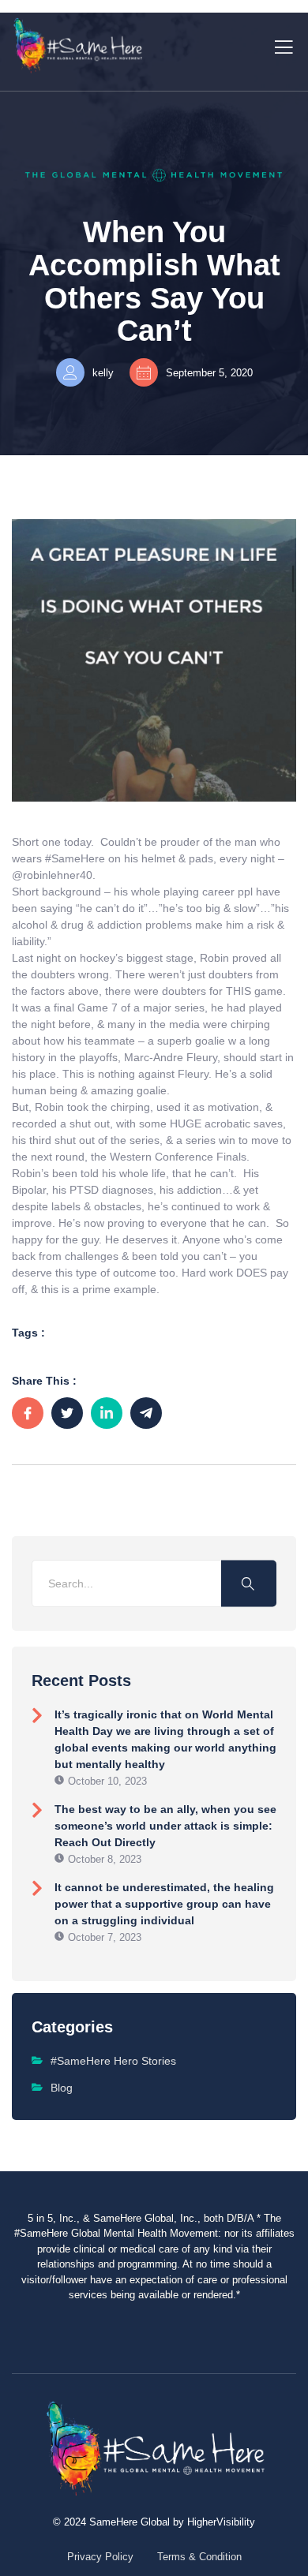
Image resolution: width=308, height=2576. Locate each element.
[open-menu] (281, 45)
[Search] (249, 1584)
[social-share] (28, 1413)
